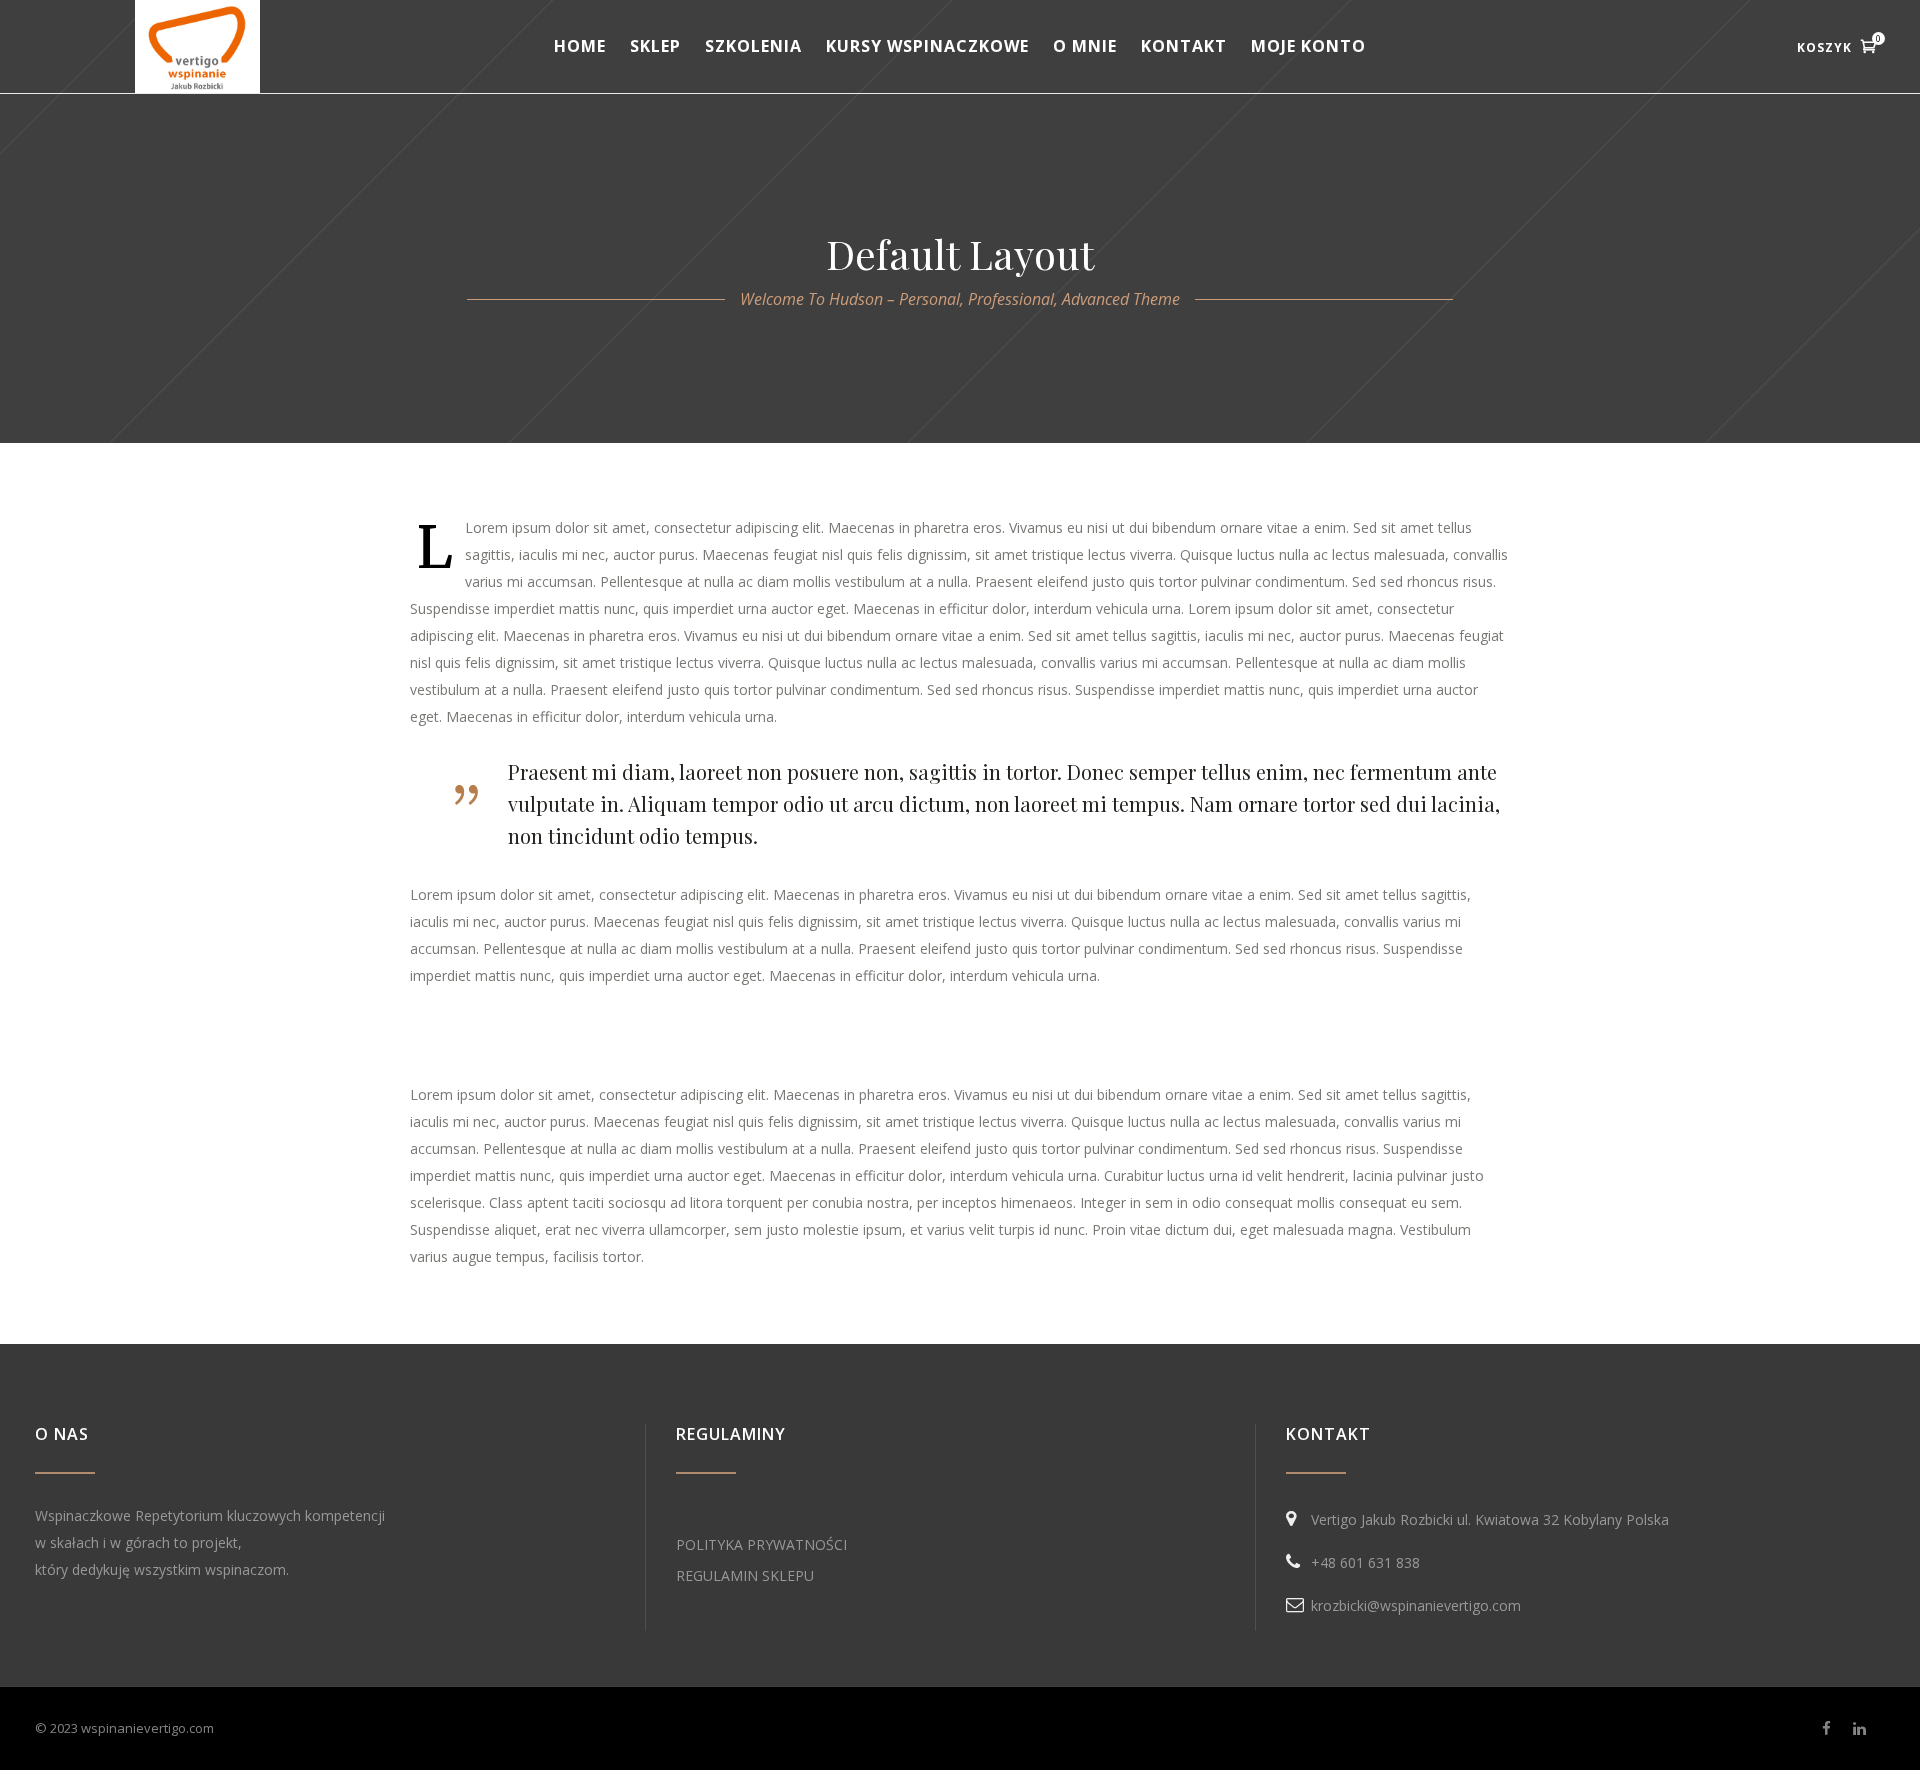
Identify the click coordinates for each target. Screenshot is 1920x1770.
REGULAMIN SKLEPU (745, 1575)
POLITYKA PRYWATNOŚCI (761, 1544)
